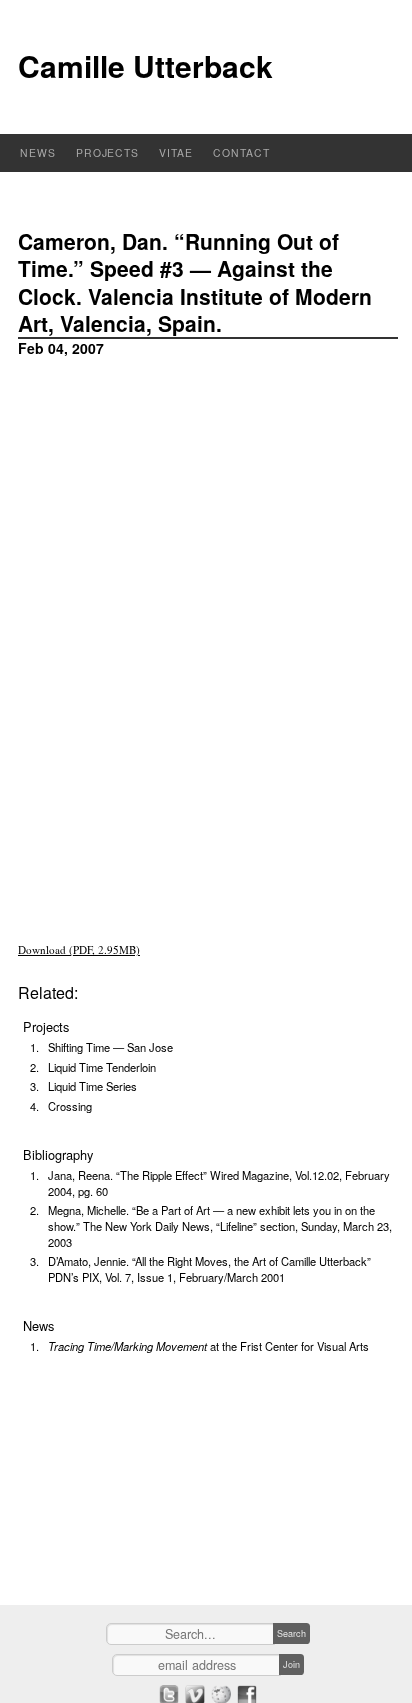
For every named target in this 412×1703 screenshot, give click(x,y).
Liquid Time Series (92, 1086)
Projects (108, 152)
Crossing (70, 1106)
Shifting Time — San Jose (110, 1047)
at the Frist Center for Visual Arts (208, 1346)
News (38, 152)
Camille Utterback (145, 65)
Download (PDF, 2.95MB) (79, 949)
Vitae (176, 152)
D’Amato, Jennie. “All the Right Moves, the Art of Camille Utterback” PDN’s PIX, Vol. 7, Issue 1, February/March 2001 (209, 1269)
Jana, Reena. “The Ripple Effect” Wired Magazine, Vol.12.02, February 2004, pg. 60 (219, 1183)
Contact (241, 152)
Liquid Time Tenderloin (102, 1067)
